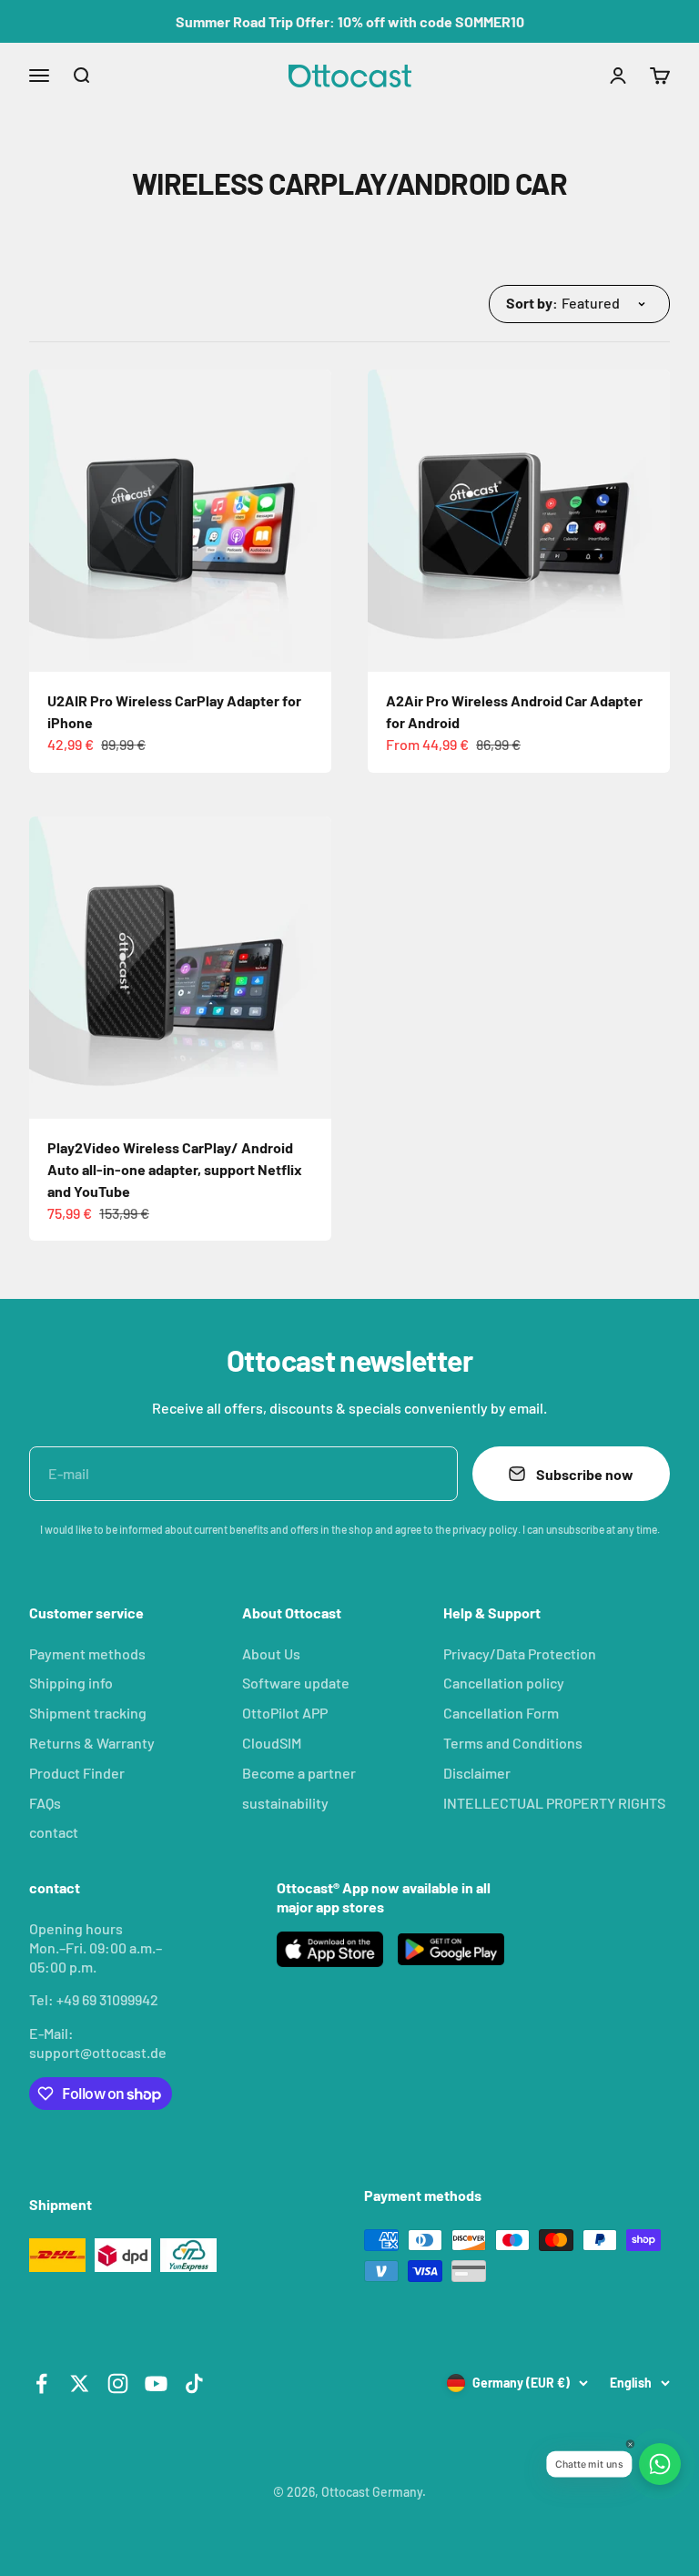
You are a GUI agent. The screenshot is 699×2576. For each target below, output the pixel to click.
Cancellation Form (501, 1713)
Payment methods (87, 1653)
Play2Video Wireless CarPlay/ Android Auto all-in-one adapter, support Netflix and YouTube (175, 1169)
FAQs (45, 1803)
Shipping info (71, 1683)
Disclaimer (477, 1773)
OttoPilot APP (285, 1713)
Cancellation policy (504, 1683)
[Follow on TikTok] (194, 2383)
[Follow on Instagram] (118, 2383)
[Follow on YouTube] (156, 2383)
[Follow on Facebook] (41, 2383)
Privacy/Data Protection (520, 1653)
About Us (271, 1653)
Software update (296, 1683)
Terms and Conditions (513, 1743)
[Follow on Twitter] (80, 2383)
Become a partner (299, 1773)
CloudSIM (272, 1743)
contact (54, 1832)
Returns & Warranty (92, 1743)
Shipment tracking (88, 1713)
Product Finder (77, 1773)
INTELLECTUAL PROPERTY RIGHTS (554, 1803)
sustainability (285, 1803)
